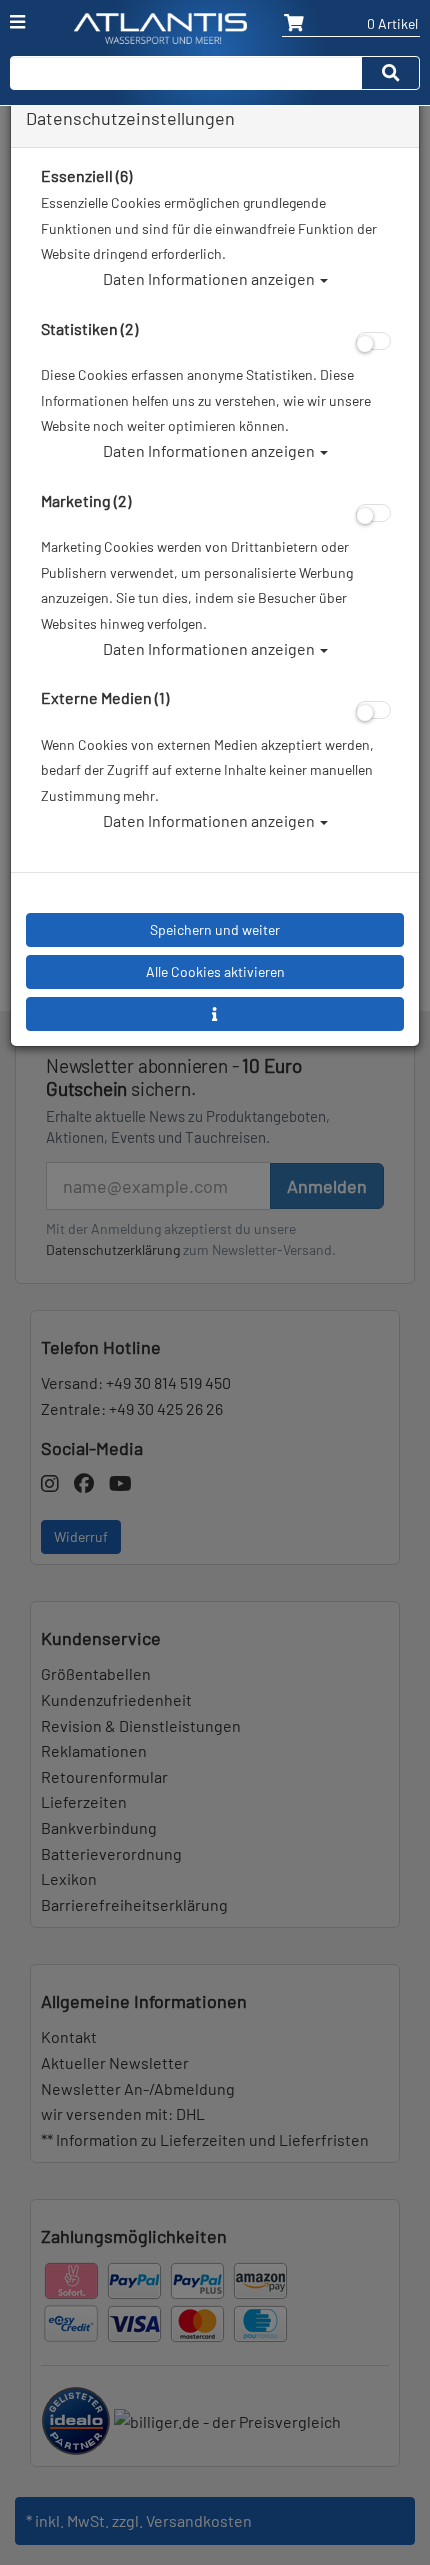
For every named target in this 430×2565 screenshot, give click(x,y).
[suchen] (391, 73)
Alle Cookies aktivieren (215, 971)
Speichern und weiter (215, 929)
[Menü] (17, 22)
